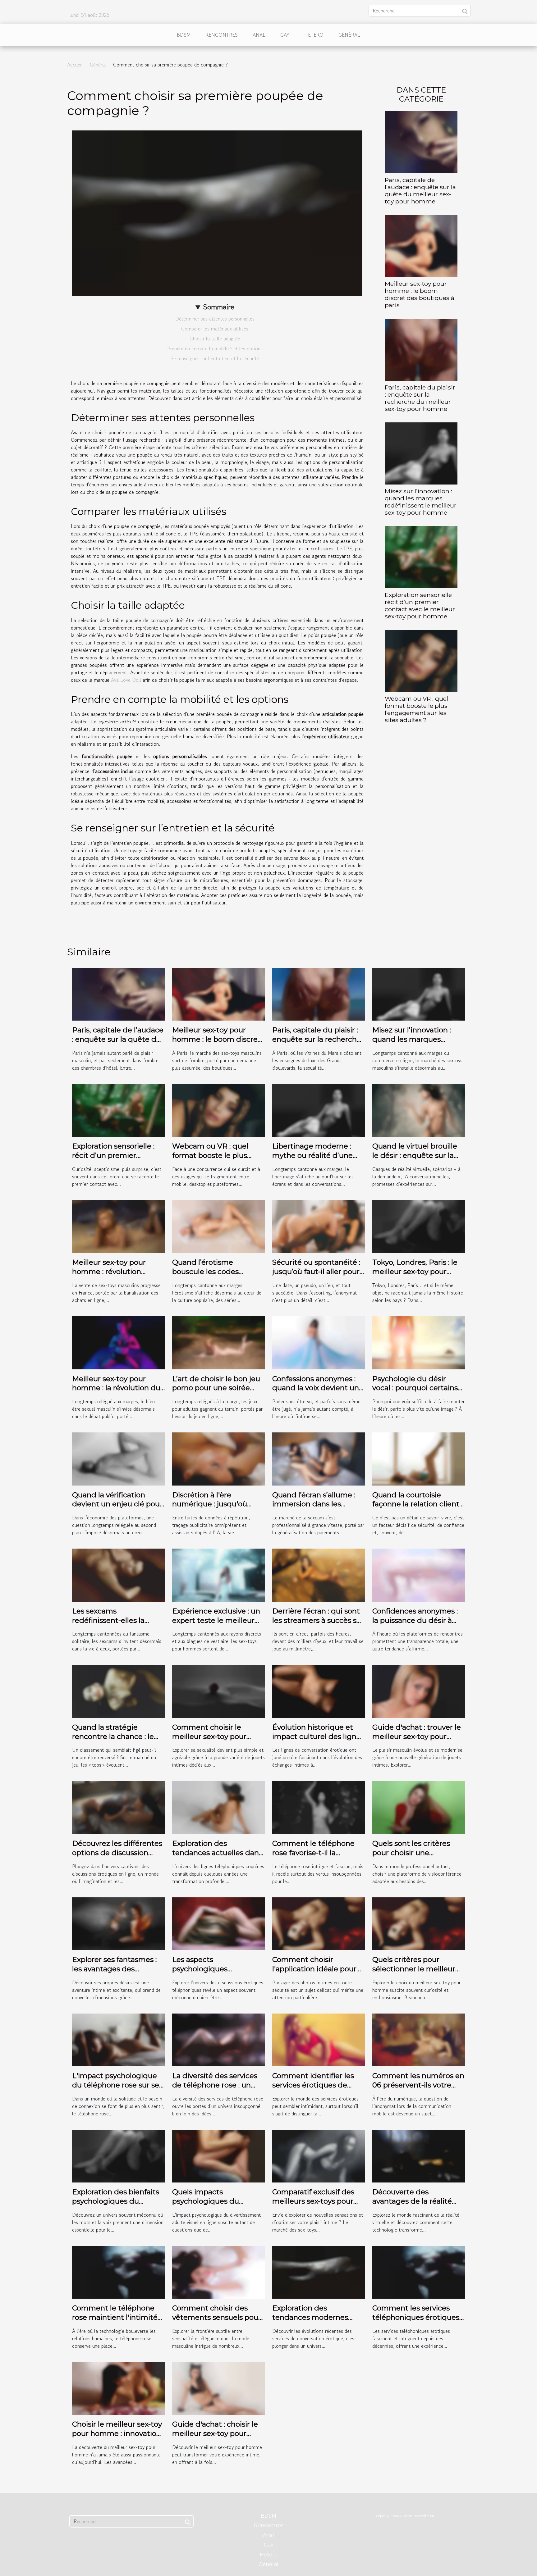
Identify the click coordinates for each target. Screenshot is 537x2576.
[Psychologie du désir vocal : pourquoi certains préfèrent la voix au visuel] (419, 1342)
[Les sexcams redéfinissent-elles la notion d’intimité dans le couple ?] (118, 1574)
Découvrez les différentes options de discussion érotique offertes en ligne (117, 1853)
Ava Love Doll (126, 680)
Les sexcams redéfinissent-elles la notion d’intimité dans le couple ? (115, 1625)
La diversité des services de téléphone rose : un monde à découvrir (215, 2085)
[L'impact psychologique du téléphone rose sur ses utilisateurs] (118, 2039)
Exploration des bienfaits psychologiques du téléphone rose (116, 2201)
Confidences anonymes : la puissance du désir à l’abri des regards (415, 1620)
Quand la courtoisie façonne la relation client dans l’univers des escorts (417, 1504)
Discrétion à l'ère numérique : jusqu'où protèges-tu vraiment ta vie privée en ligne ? (215, 1509)
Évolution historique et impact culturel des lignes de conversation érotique (318, 1736)
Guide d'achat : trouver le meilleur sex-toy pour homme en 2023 (417, 1736)
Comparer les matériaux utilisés (215, 329)
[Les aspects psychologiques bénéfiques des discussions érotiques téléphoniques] (218, 1923)
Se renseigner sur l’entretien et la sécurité (215, 358)
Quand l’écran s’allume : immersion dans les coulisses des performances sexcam (314, 1509)
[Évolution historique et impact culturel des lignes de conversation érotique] (319, 1691)
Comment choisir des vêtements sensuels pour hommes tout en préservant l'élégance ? (217, 2322)
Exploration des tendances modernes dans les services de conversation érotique (311, 2322)
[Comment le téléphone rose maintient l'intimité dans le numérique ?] (118, 2271)
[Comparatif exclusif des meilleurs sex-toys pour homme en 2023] (319, 2155)
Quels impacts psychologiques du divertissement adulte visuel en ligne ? (211, 2206)
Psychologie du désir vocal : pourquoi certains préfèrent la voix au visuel (417, 1388)
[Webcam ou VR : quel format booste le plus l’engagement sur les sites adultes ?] (421, 660)
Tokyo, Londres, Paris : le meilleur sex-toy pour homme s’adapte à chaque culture (415, 1276)
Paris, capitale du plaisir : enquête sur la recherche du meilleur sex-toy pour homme (420, 398)
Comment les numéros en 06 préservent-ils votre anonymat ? (418, 2085)
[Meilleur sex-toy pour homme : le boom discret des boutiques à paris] (421, 245)
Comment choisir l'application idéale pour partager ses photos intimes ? (314, 1973)
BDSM (184, 35)
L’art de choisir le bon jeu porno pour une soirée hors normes (216, 1388)
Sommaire (219, 307)
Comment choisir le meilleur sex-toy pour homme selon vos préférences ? (209, 1741)
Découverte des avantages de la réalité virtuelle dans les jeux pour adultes (412, 2206)
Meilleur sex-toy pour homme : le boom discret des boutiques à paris (420, 294)
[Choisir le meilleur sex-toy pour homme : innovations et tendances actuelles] (118, 2387)
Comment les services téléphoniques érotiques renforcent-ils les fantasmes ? (416, 2322)
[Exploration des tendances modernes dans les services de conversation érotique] (319, 2271)
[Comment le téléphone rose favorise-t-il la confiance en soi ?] (319, 1807)
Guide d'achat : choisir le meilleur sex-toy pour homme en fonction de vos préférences (215, 2438)
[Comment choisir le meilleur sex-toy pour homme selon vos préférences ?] (218, 1691)
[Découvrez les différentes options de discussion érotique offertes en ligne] (118, 1807)
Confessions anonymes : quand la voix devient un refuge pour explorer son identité (316, 1393)
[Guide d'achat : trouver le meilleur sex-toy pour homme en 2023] (419, 1691)
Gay (285, 35)
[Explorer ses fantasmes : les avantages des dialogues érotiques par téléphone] (118, 1923)
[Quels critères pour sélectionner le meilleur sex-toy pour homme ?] (419, 1923)
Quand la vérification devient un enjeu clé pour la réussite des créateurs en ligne (117, 1509)
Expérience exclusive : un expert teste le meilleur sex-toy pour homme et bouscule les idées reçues (217, 1625)
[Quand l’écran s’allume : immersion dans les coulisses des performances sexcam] (319, 1458)
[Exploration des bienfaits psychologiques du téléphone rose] (118, 2155)
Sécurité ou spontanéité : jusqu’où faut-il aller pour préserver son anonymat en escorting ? (316, 1276)
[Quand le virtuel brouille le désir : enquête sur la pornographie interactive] (419, 1110)
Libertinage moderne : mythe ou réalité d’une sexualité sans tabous (312, 1155)
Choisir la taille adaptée (215, 339)
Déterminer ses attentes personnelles (215, 319)
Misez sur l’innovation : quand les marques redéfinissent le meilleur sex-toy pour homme (421, 502)
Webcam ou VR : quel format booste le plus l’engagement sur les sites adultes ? (416, 709)
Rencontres (222, 35)
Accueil (75, 65)
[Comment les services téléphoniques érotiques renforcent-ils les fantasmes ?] (419, 2271)
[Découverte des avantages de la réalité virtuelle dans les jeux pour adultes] (419, 2155)
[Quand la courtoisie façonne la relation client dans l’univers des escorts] (419, 1458)
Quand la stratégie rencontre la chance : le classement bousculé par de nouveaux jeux (116, 1741)
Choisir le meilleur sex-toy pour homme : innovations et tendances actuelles (118, 2433)
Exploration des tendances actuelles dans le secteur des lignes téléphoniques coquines (217, 1857)
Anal (259, 35)
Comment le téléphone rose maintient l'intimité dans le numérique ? (115, 2317)
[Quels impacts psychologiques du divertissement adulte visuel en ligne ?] (218, 2155)
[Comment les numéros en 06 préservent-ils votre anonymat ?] (419, 2039)
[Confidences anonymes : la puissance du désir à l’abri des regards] (419, 1574)
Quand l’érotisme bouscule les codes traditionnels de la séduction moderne (207, 1276)
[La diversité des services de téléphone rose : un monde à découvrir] (218, 2039)
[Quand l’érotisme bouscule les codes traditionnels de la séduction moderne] (218, 1226)
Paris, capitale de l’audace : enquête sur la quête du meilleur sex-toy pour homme (420, 191)
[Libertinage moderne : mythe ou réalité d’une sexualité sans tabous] (319, 1110)
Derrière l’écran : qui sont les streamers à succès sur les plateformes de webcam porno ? (318, 1625)
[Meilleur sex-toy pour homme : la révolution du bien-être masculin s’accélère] (118, 1342)
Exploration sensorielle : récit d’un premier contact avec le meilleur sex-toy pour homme (420, 605)
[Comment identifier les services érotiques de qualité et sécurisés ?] (319, 2039)
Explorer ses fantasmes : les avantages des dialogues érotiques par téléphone (114, 1973)
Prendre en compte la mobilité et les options (215, 348)
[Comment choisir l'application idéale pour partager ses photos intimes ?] (319, 1923)
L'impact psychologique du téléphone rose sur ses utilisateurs (117, 2085)
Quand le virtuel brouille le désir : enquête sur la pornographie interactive (416, 1155)
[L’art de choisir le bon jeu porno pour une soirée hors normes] (218, 1342)
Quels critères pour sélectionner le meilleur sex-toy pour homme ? (414, 1969)
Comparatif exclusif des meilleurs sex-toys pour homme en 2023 (313, 2201)
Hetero (314, 35)
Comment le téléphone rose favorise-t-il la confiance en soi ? (313, 1853)
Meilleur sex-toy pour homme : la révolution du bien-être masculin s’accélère (116, 1393)
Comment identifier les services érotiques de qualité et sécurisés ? (313, 2085)
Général (349, 35)
